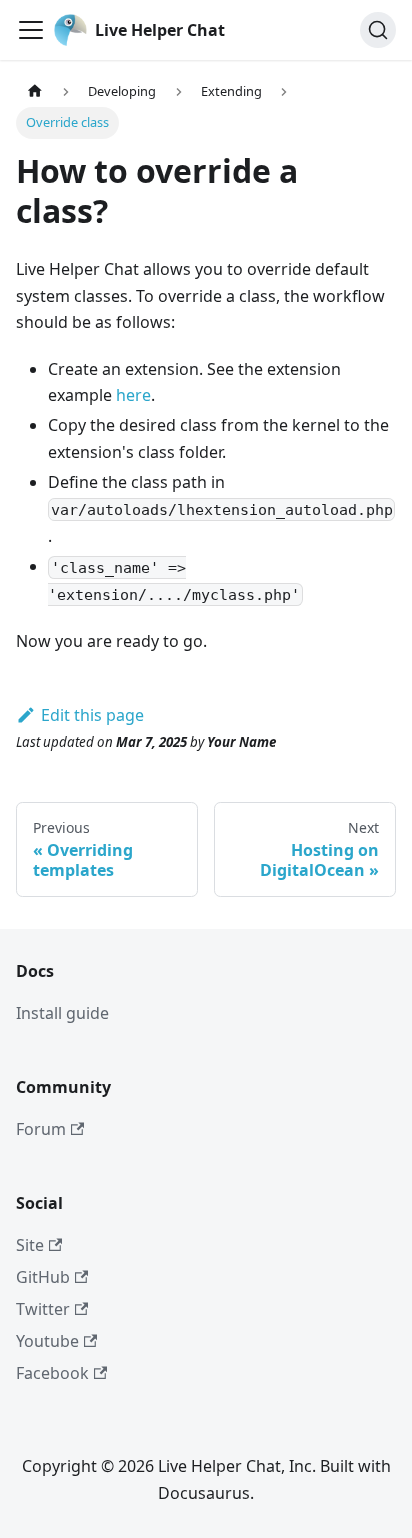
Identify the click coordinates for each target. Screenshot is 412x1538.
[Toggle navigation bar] (31, 30)
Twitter (43, 1309)
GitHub (43, 1277)
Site (30, 1245)
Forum (41, 1129)
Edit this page (92, 715)
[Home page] (35, 91)
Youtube (47, 1341)
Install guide (62, 1013)
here (133, 395)
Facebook (52, 1373)
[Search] (378, 30)
